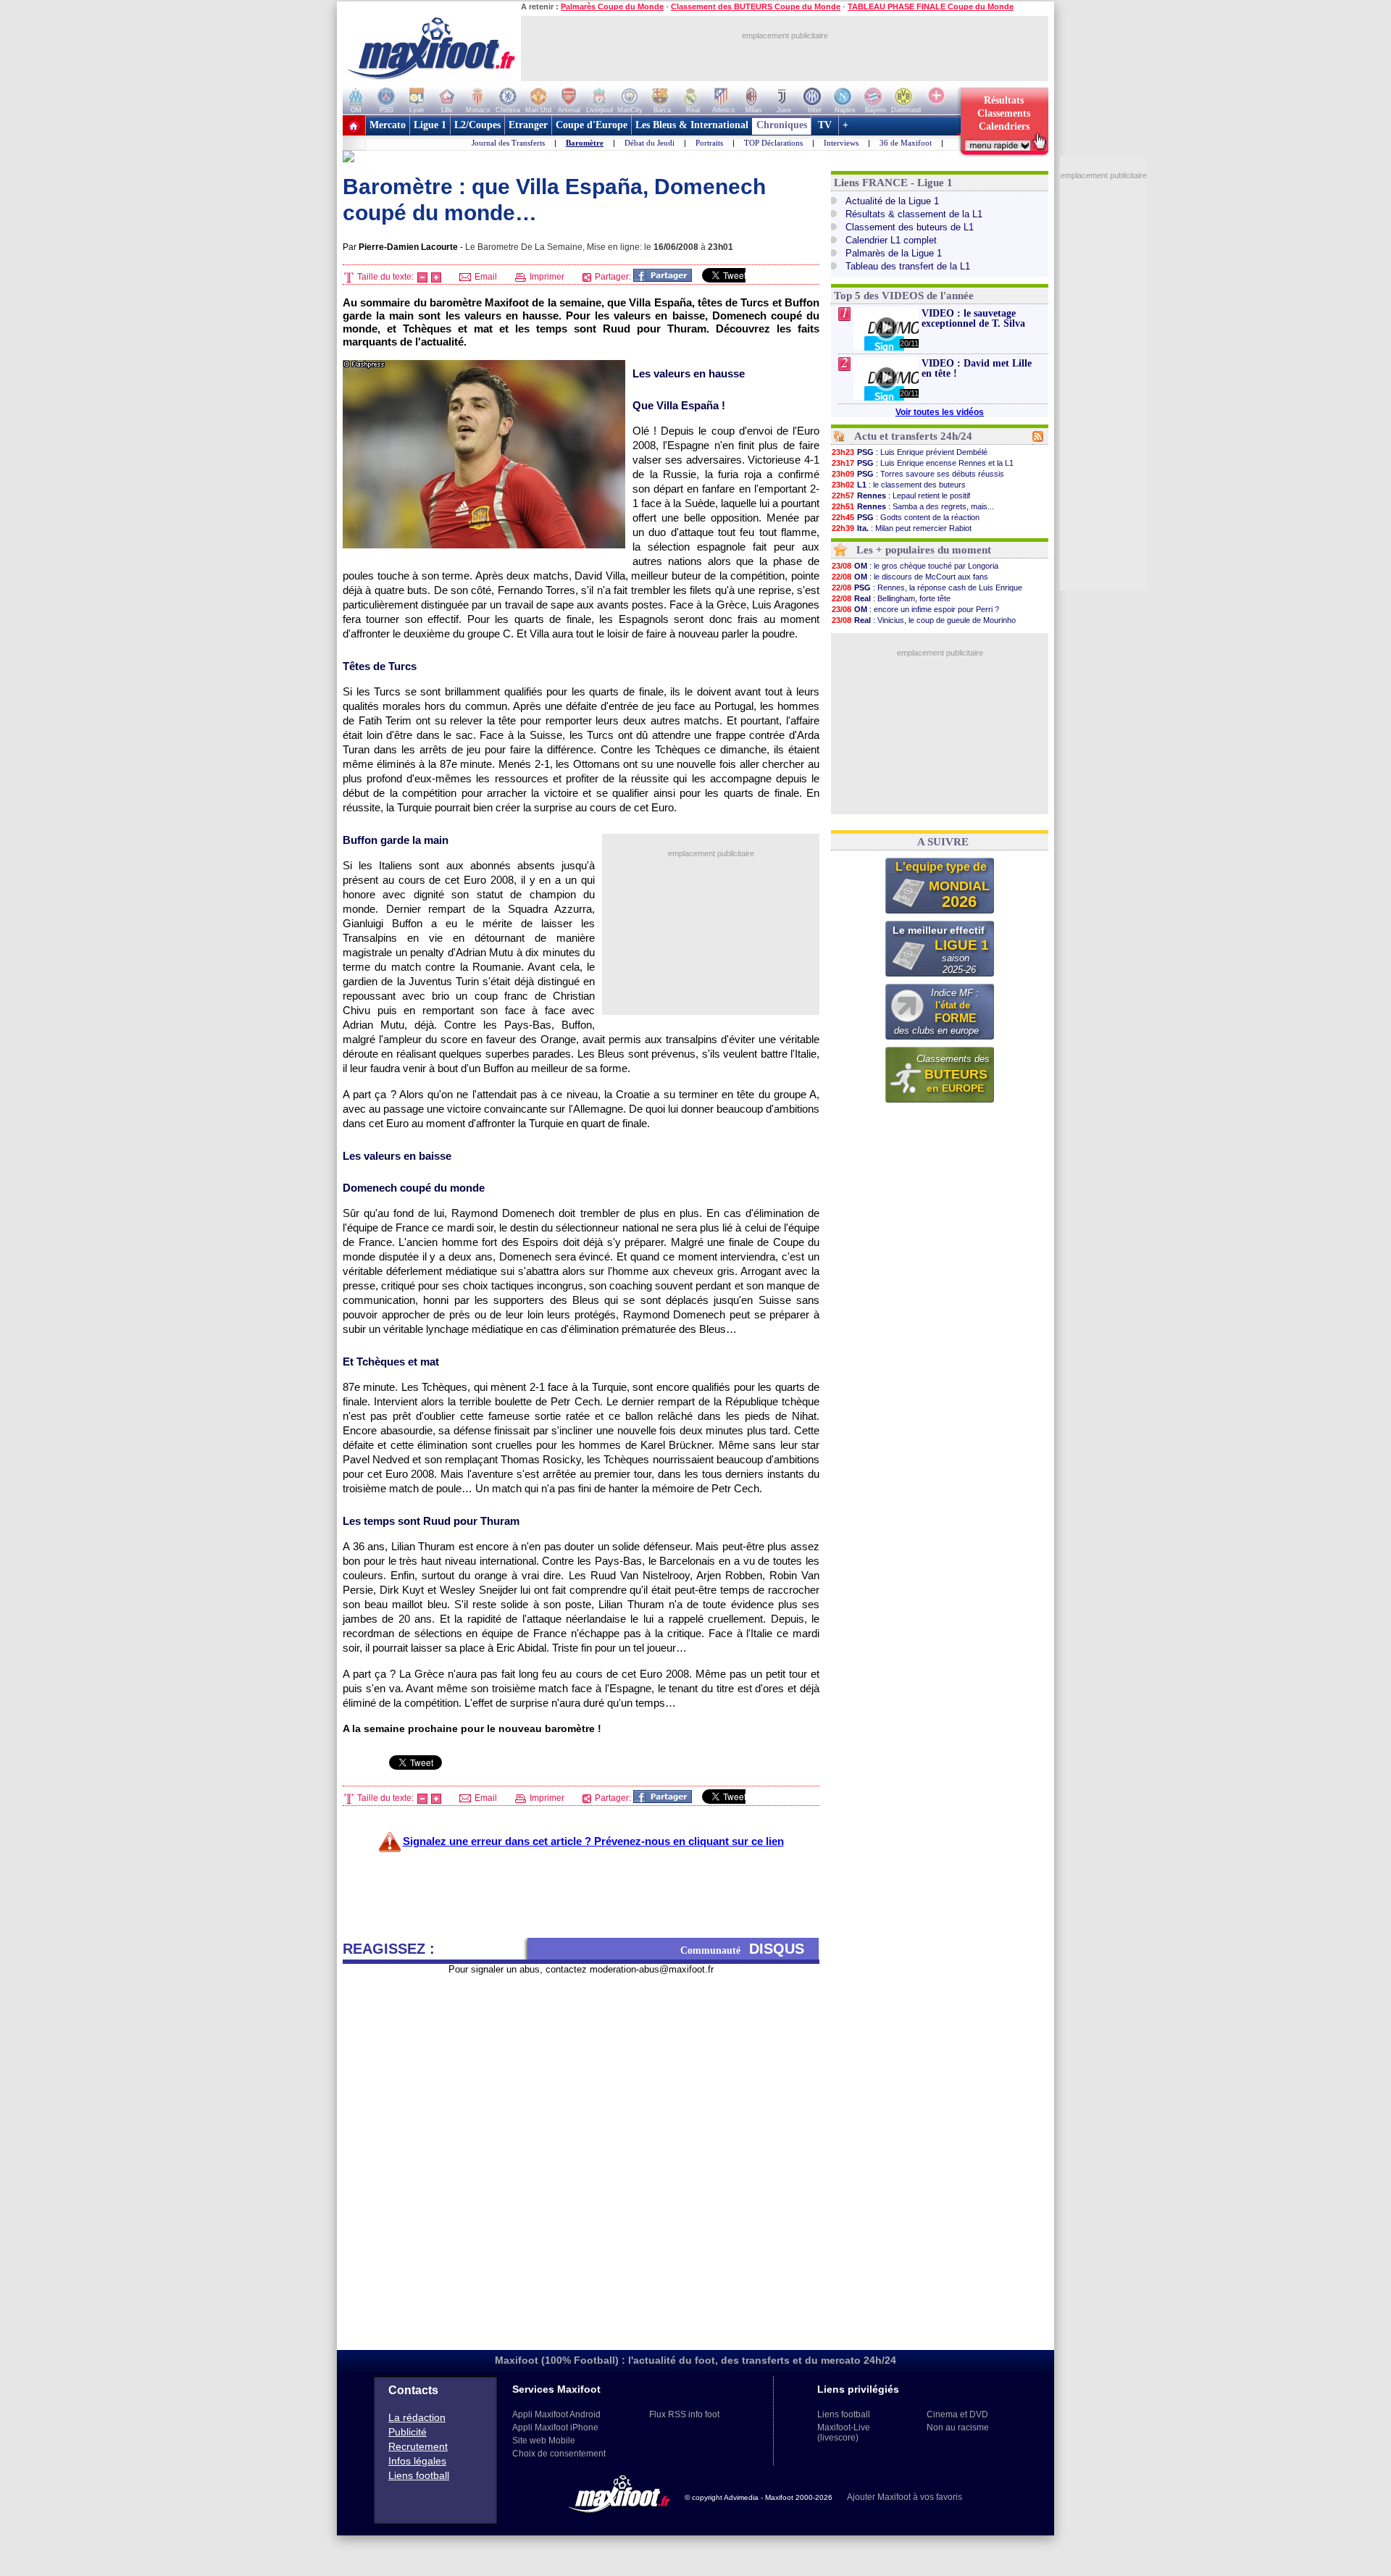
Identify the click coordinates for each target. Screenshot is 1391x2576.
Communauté (742, 1949)
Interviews (841, 143)
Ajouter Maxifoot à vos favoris (905, 2497)
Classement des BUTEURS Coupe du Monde (756, 7)
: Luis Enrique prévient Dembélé (910, 452)
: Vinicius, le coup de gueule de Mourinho (924, 620)
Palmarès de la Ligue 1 (894, 253)
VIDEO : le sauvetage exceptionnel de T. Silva (973, 318)
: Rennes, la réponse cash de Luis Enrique (927, 587)
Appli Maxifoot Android (556, 2414)
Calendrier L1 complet (891, 240)
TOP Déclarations (773, 143)
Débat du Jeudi (649, 143)
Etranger (528, 125)
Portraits (709, 143)
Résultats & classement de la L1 (914, 214)
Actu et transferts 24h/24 (913, 436)
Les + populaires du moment (924, 550)
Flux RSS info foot (684, 2414)
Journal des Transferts (508, 143)
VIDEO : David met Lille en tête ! (977, 368)
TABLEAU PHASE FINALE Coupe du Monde (931, 7)
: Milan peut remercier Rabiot (902, 528)
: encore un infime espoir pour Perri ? (915, 609)
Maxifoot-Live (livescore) (844, 2433)
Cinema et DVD (957, 2414)
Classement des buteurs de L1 (910, 227)
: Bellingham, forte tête (891, 598)
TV (825, 125)
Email (485, 277)
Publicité (408, 2432)
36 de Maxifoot (906, 143)
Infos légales (417, 2461)
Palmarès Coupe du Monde (612, 7)
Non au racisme (958, 2427)
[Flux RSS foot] (1038, 439)
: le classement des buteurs (899, 485)
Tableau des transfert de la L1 (908, 266)
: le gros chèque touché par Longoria (915, 566)
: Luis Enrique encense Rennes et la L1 (923, 463)
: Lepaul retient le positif (901, 495)
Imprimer (546, 277)
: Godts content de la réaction (906, 517)
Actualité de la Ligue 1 (892, 201)
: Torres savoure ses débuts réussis (918, 474)
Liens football (419, 2475)
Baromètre (585, 143)
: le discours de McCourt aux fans (910, 577)
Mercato (388, 125)
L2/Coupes (477, 125)
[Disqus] (581, 2157)
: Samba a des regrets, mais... (913, 506)
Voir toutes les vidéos (940, 412)
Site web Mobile (544, 2441)
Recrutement (418, 2446)
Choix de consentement (559, 2454)
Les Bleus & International (692, 125)
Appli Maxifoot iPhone (555, 2427)
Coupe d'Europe (592, 125)
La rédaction (417, 2417)
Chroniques (782, 125)
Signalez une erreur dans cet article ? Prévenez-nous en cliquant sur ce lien (593, 1841)
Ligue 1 (430, 125)
